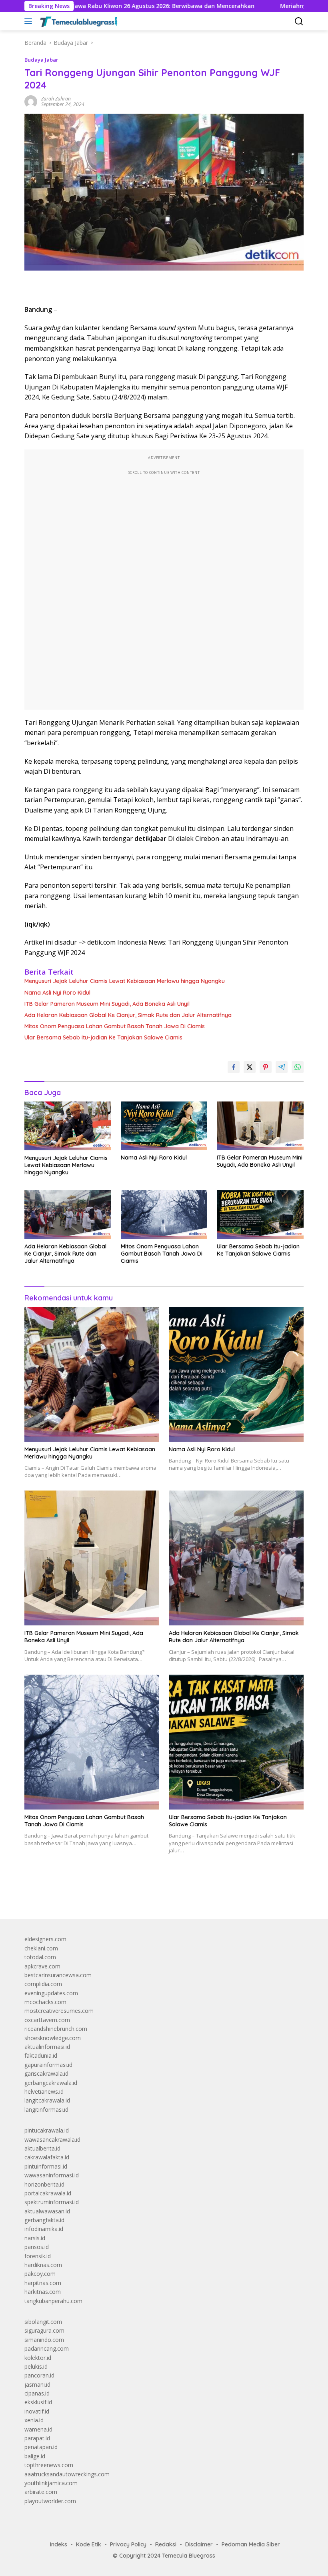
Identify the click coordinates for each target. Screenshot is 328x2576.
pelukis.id (36, 2366)
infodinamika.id (44, 2229)
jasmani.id (37, 2384)
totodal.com (40, 1957)
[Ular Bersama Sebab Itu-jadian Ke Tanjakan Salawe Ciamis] (260, 1214)
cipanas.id (37, 2393)
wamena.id (38, 2429)
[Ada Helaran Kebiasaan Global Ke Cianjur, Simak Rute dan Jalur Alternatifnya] (68, 1214)
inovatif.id (37, 2411)
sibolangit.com (43, 2322)
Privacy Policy (128, 2544)
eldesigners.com (45, 1939)
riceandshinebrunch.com (56, 2029)
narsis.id (35, 2238)
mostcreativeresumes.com (59, 2011)
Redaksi (166, 2544)
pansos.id (37, 2247)
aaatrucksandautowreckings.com (67, 2474)
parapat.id (37, 2438)
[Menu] (30, 21)
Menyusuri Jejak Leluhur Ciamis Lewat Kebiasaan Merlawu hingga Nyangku (125, 981)
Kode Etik (89, 2544)
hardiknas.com (43, 2265)
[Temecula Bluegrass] (78, 21)
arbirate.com (41, 2492)
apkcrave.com (42, 1966)
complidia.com (43, 1984)
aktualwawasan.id (47, 2211)
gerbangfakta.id (44, 2220)
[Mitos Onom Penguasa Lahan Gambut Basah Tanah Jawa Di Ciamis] (164, 1214)
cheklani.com (41, 1948)
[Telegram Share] (282, 1067)
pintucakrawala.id (47, 2130)
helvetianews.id (44, 2091)
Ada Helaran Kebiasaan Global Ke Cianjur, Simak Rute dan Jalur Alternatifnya (128, 1015)
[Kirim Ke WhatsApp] (298, 1067)
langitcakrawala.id (47, 2100)
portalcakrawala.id (48, 2193)
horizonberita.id (44, 2184)
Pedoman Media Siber (251, 2544)
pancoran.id (39, 2375)
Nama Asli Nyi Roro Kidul (57, 993)
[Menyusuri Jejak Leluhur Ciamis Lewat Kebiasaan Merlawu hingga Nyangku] (68, 1126)
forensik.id (38, 2256)
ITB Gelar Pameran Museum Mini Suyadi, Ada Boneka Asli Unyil (107, 1004)
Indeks (59, 2544)
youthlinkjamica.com (51, 2483)
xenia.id (34, 2420)
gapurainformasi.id (48, 2065)
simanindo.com (44, 2340)
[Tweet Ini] (250, 1067)
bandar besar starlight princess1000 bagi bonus (85, 1894)
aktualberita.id (42, 2148)
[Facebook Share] (234, 1067)
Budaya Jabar (41, 60)
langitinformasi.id (46, 2110)
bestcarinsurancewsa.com (58, 1975)
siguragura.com (44, 2330)
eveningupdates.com (51, 1993)
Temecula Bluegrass (189, 2556)
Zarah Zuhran (56, 99)
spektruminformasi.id (52, 2202)
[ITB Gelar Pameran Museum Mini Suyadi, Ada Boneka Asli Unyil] (260, 1126)
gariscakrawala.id (46, 2073)
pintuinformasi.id (46, 2166)
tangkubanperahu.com (53, 2301)
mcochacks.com (45, 2002)
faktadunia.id (41, 2055)
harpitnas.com (43, 2283)
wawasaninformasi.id (52, 2175)
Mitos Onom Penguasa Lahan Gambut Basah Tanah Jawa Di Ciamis (115, 1026)
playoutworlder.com (50, 2501)
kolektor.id (38, 2358)
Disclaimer (199, 2544)
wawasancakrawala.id (52, 2140)
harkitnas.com (43, 2292)
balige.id (35, 2456)
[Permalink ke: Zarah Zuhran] (31, 101)
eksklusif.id (38, 2402)
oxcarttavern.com (47, 2020)
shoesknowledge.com (53, 2038)
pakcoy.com (40, 2274)
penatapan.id (41, 2447)
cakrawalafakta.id (47, 2157)
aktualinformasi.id (47, 2047)
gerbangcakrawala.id (51, 2083)
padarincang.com (47, 2348)
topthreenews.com (49, 2465)
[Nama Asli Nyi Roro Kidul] (164, 1126)
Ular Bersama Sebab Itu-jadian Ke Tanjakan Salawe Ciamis (103, 1037)
